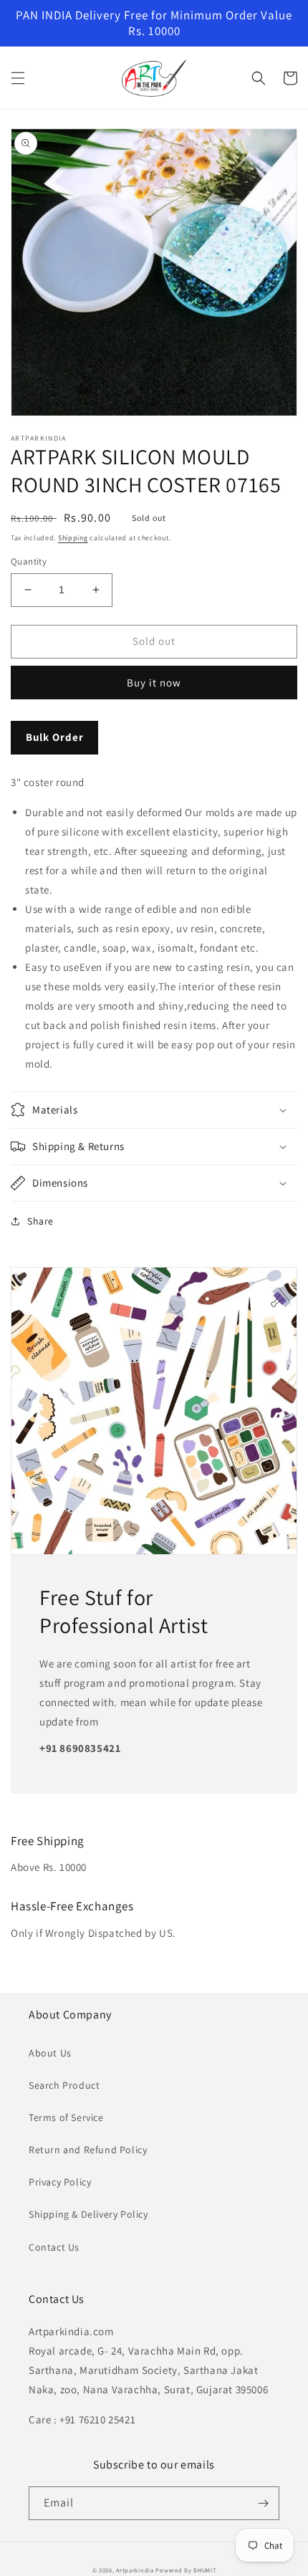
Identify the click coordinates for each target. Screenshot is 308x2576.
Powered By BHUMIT (186, 2570)
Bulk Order (55, 737)
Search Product (64, 2085)
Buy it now (154, 683)
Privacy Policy (60, 2182)
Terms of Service (66, 2117)
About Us (50, 2053)
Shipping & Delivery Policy (88, 2214)
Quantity (29, 561)
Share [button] (40, 1221)
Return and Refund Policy (88, 2150)
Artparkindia (135, 2570)
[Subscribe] (263, 2503)
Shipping (73, 538)
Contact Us (54, 2247)
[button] (18, 78)
